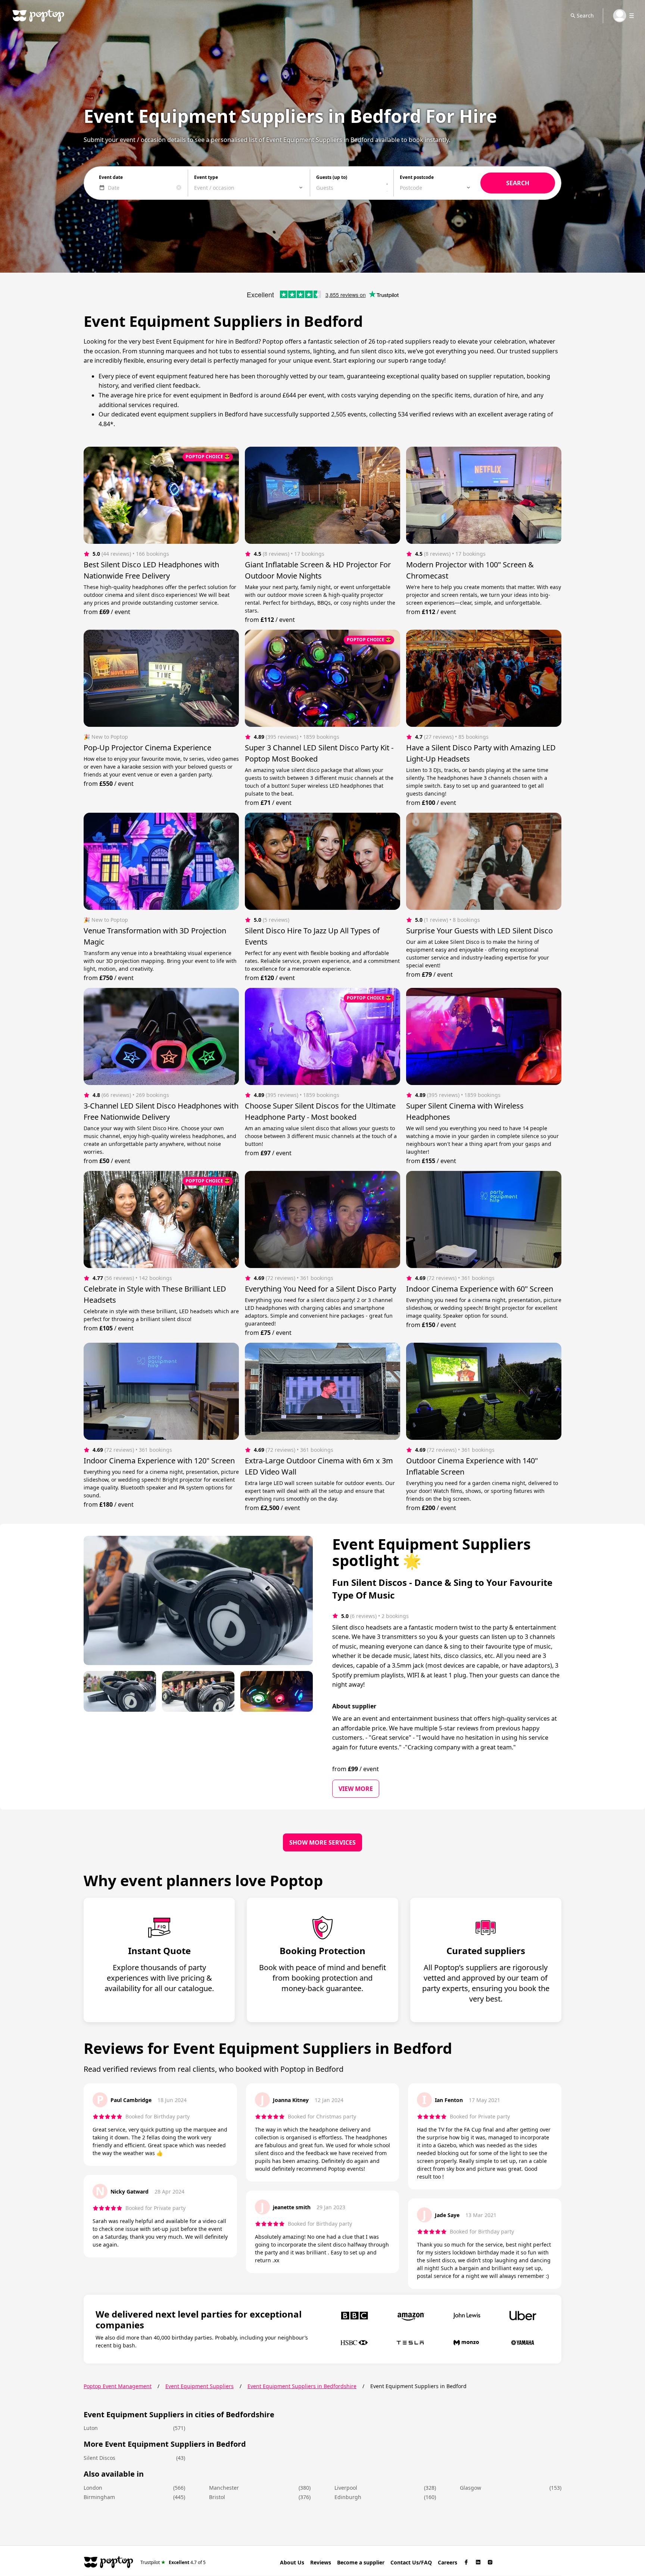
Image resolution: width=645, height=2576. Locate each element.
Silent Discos (99, 2458)
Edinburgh (348, 2497)
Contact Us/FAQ (411, 2562)
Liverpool (346, 2488)
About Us (292, 2562)
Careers (448, 2562)
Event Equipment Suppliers (200, 2386)
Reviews (321, 2562)
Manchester (224, 2488)
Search (585, 16)
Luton (91, 2428)
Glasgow (470, 2488)
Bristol (217, 2497)
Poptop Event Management (118, 2386)
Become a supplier (361, 2562)
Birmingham (99, 2497)
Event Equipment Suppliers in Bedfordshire (302, 2386)
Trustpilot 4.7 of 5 (173, 2562)
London (93, 2488)
